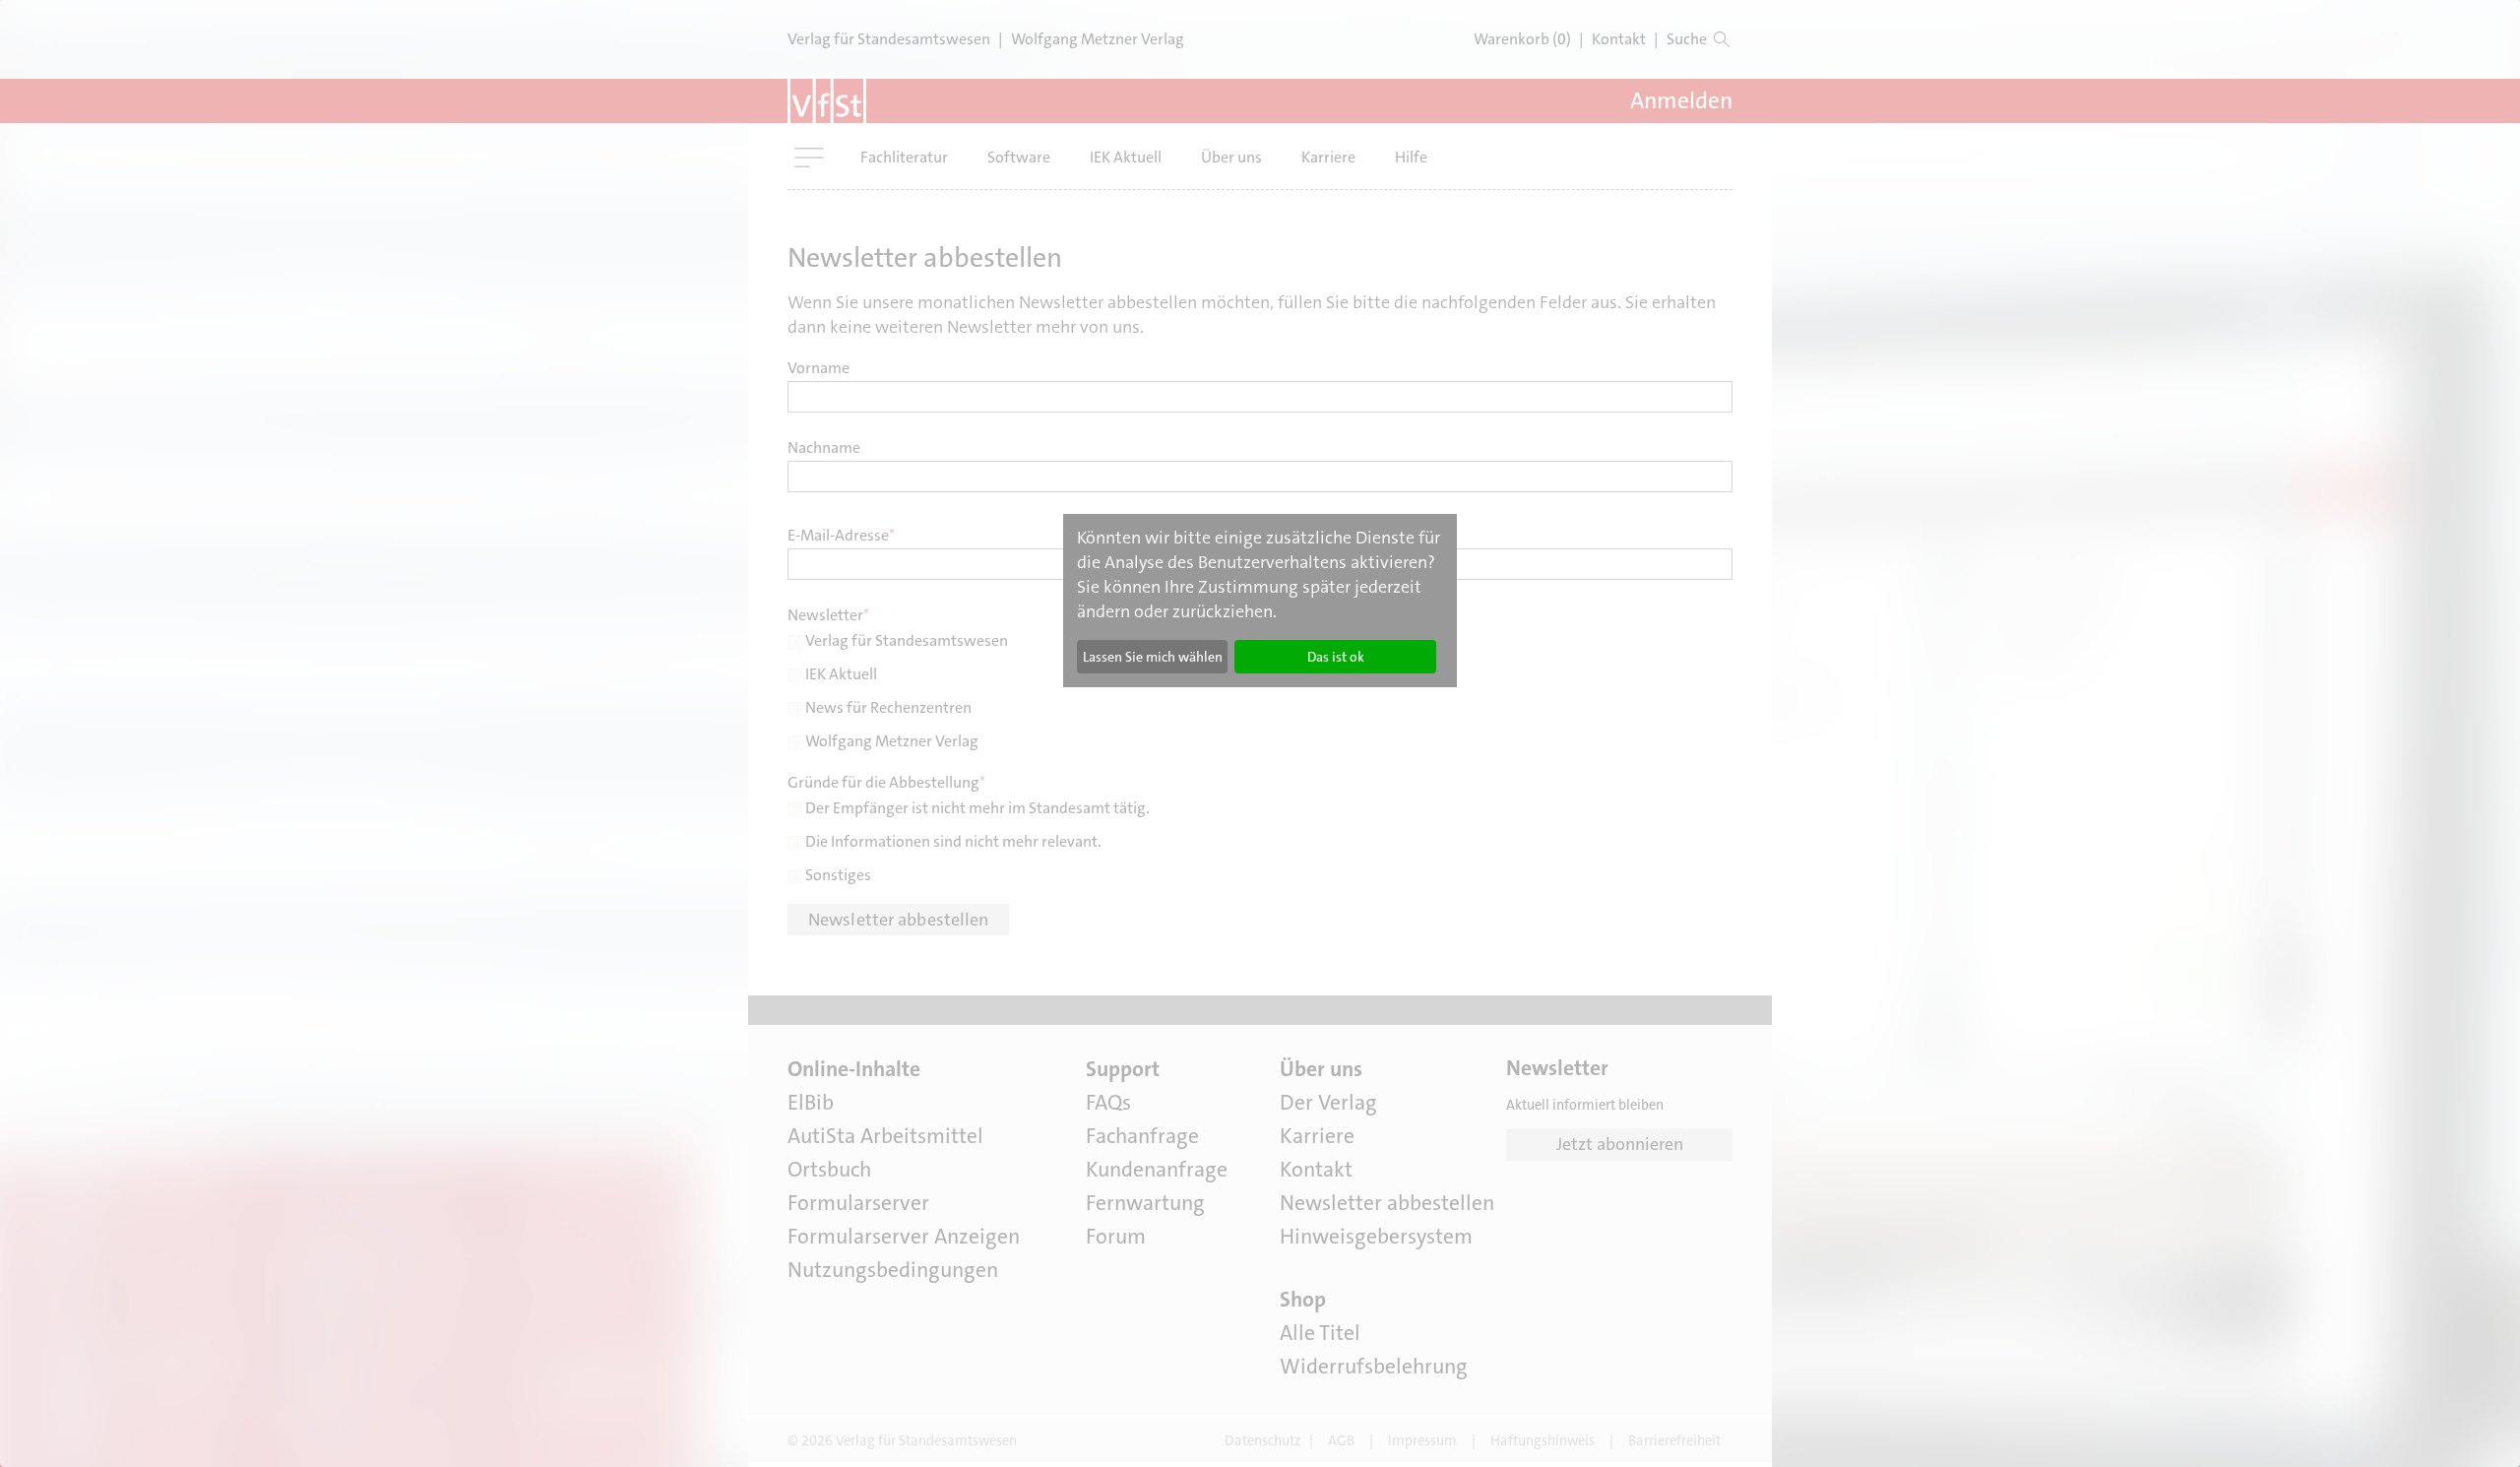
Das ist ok (1336, 657)
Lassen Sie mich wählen (1153, 657)
